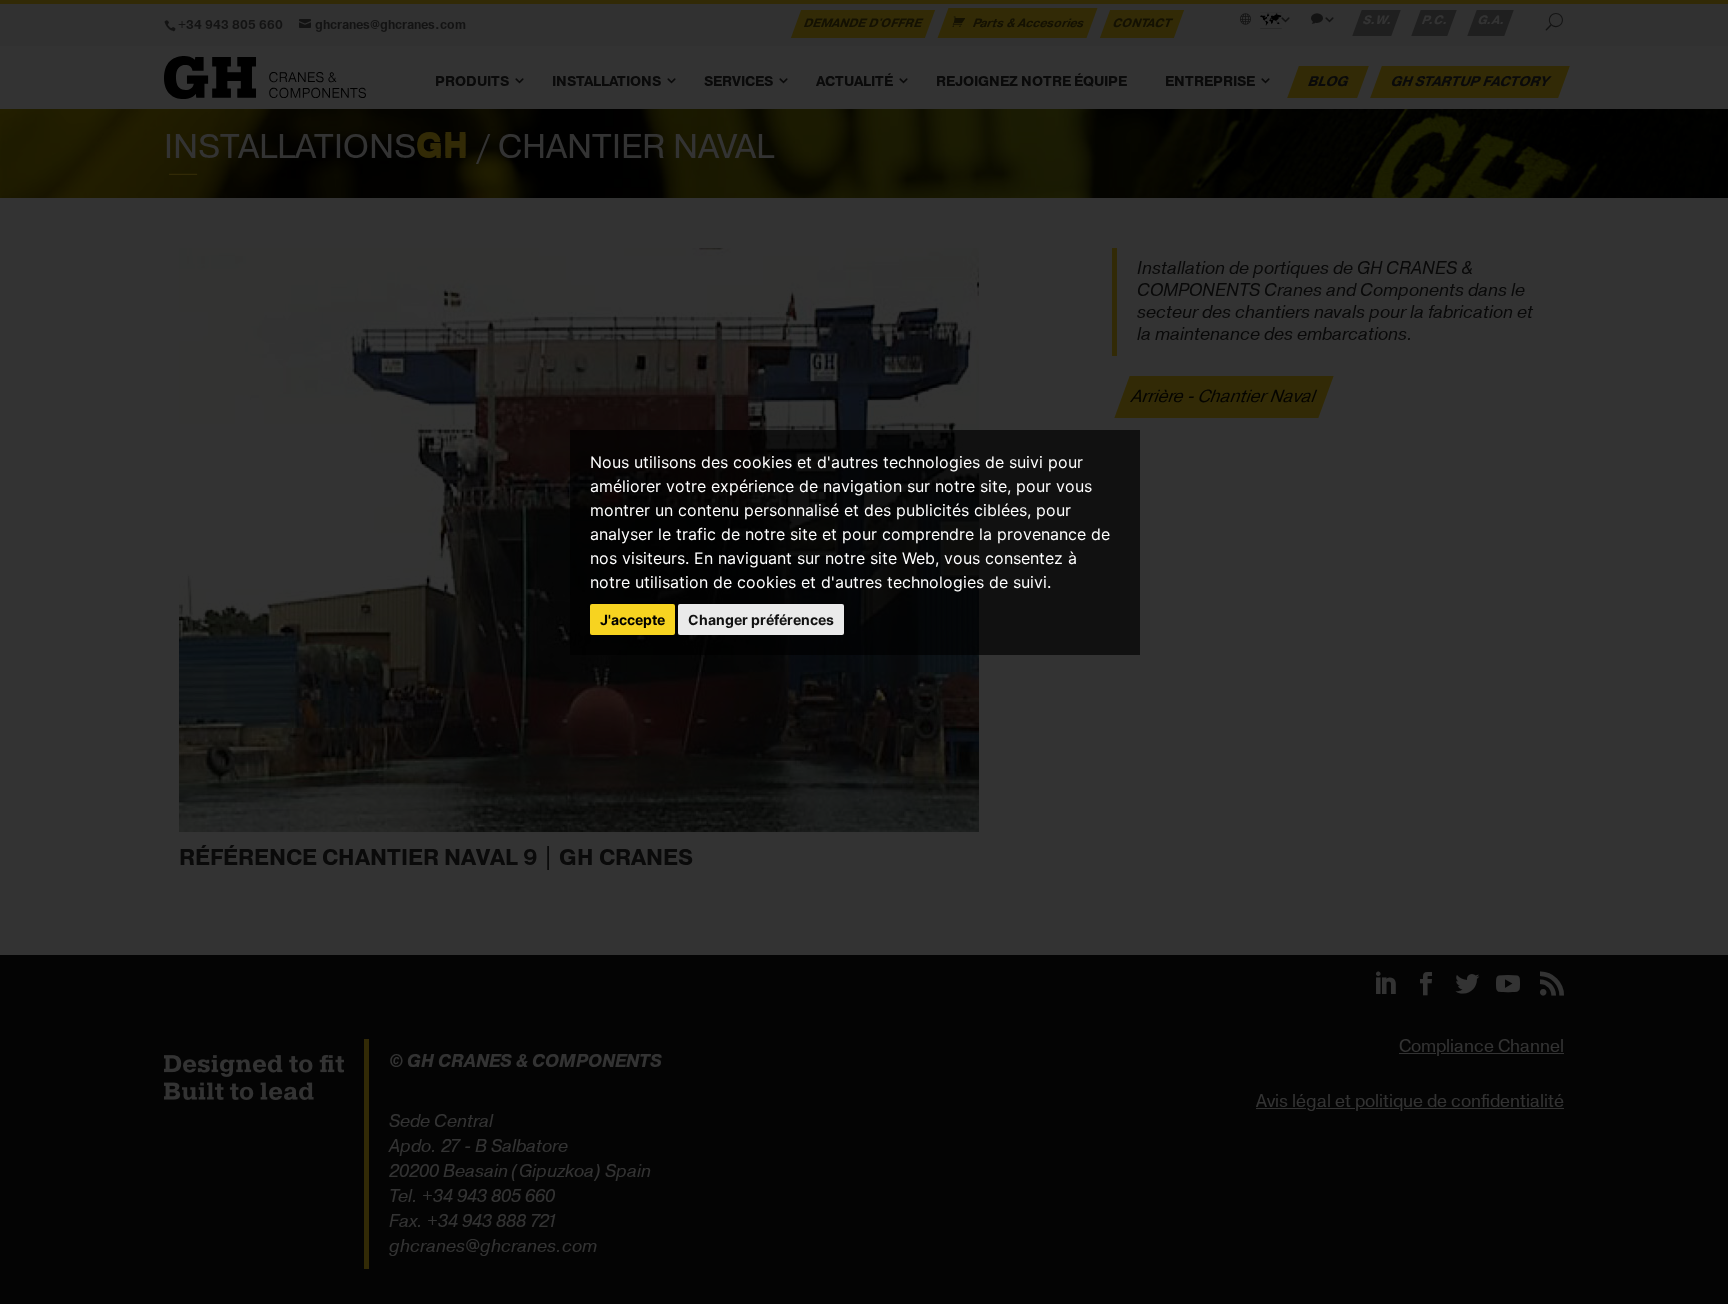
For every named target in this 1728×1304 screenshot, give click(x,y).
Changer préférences (761, 619)
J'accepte (632, 619)
